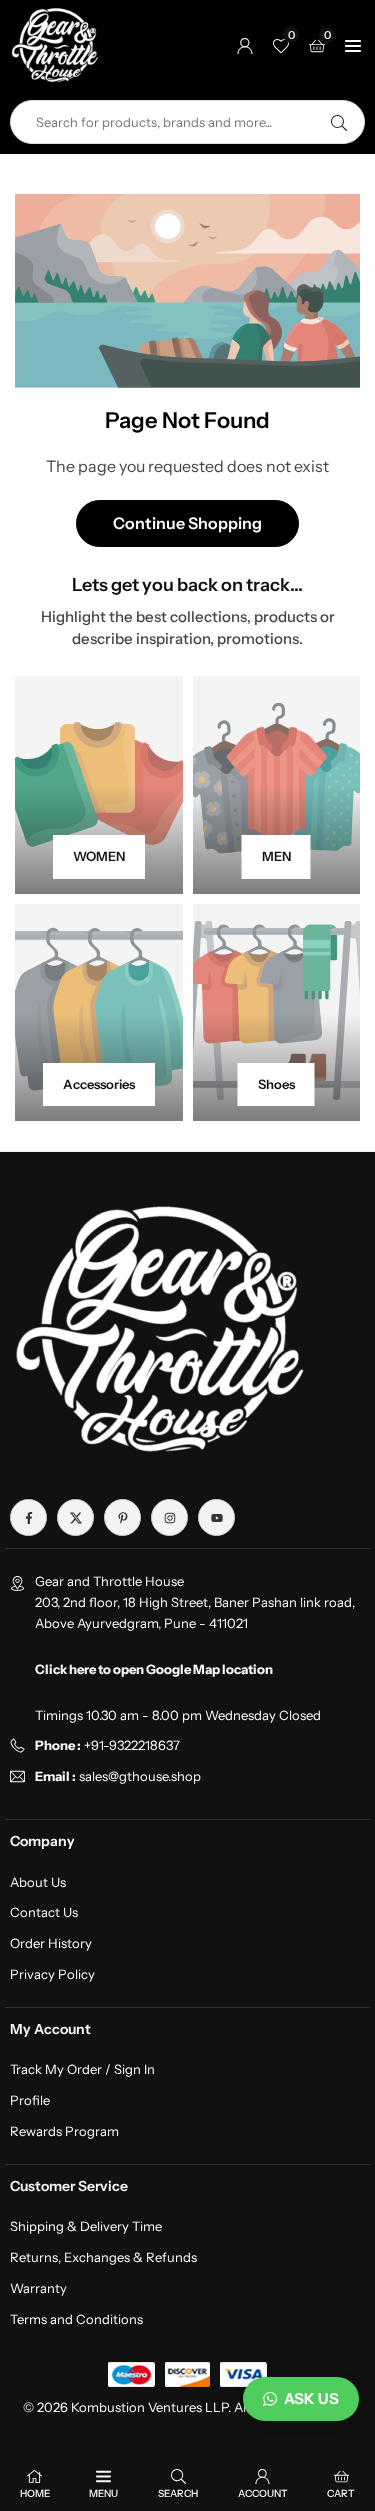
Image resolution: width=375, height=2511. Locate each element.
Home (35, 2493)
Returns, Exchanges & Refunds (103, 2257)
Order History (51, 1943)
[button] (353, 45)
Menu (103, 2493)
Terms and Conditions (76, 2319)
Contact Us (44, 1912)
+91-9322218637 (132, 1745)
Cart (341, 2493)
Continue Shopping (187, 523)
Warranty (38, 2288)
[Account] (245, 45)
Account (263, 2493)
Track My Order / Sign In (82, 2069)
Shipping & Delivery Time (86, 2226)
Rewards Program (64, 2131)
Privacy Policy (52, 1974)
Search (178, 2493)
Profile (30, 2100)
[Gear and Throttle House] (55, 43)
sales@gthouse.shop (138, 1776)
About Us (38, 1882)
